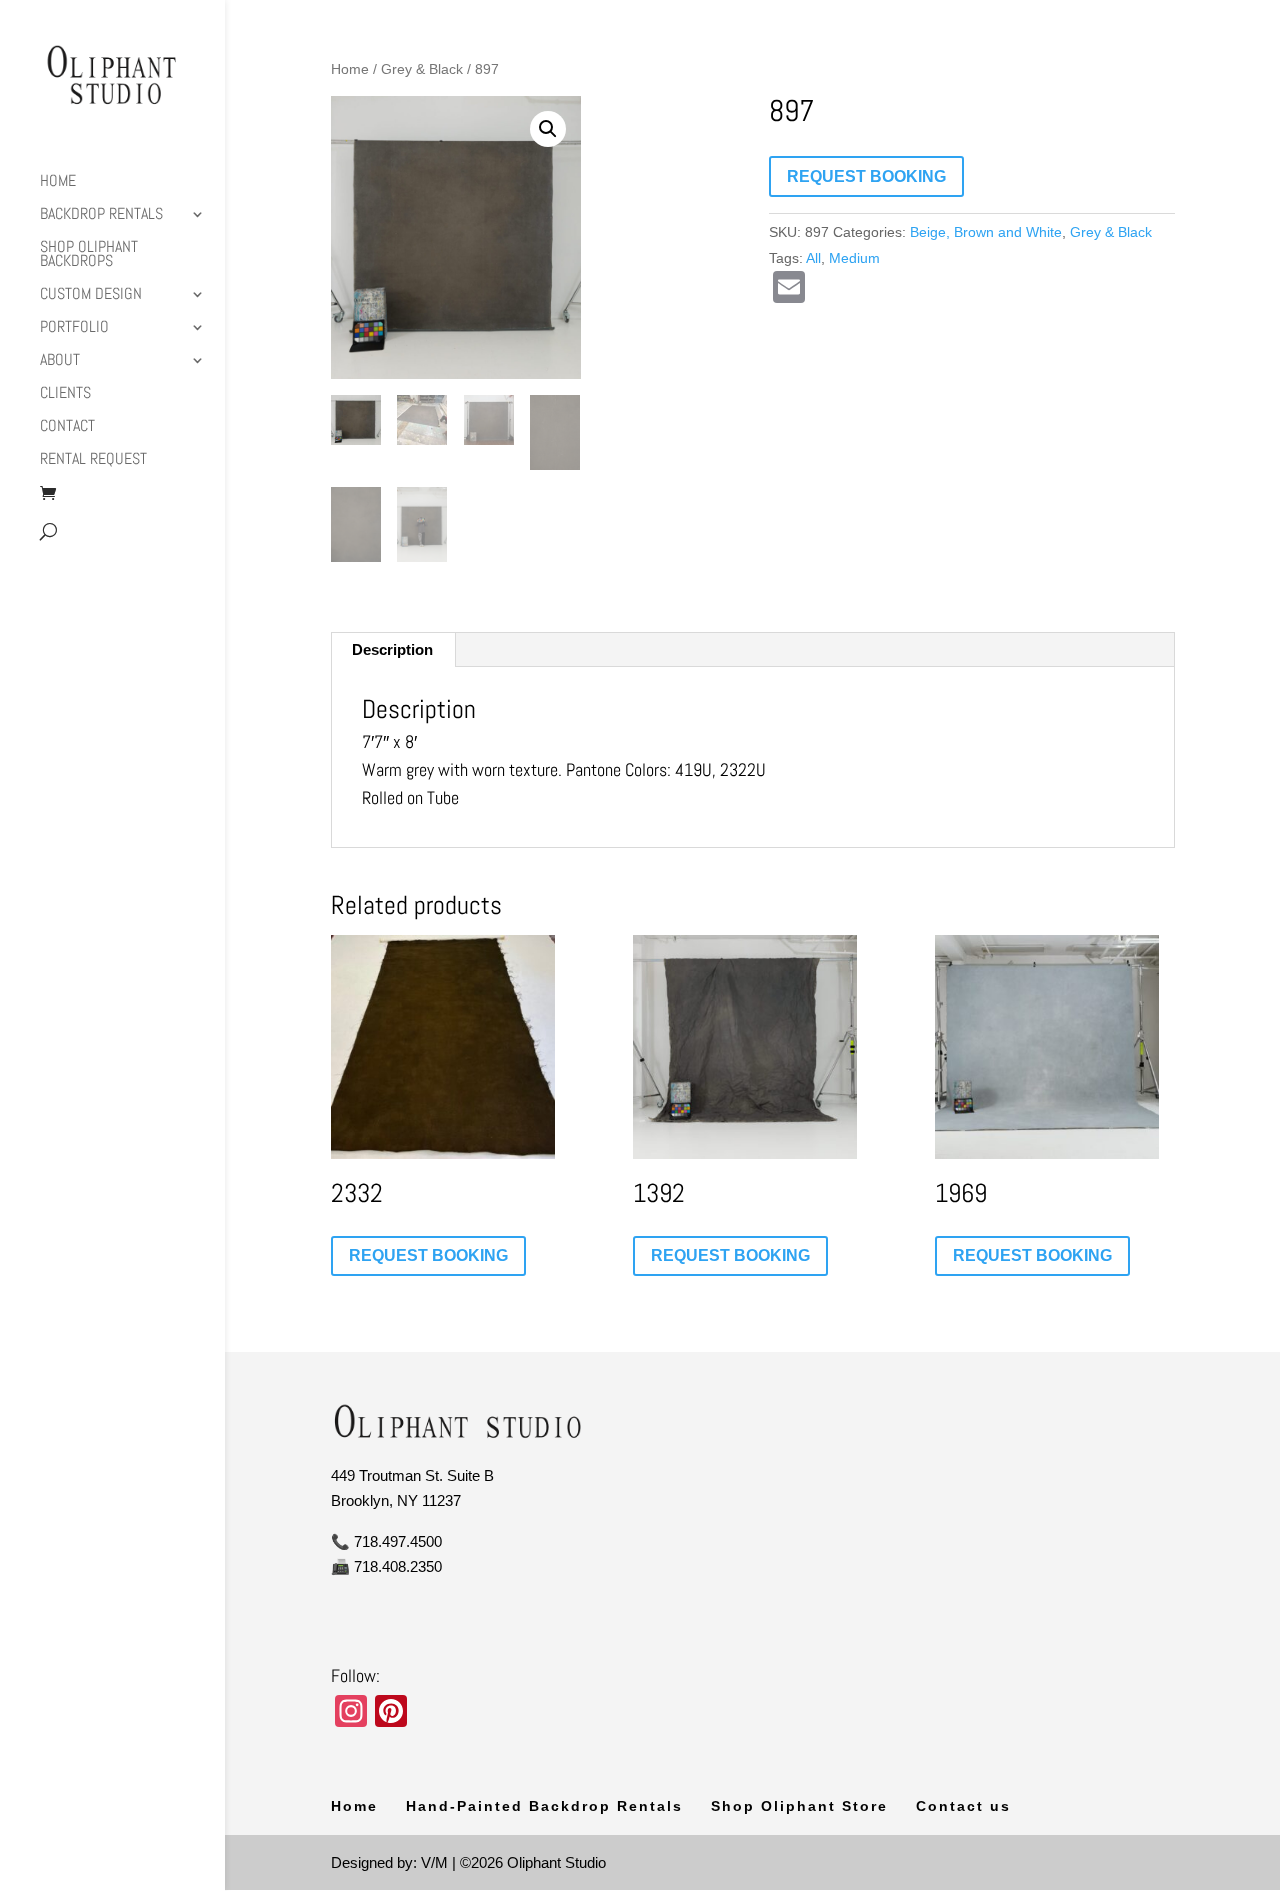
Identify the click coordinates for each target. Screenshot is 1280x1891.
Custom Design (91, 295)
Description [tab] (392, 649)
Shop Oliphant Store (799, 1806)
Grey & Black (422, 69)
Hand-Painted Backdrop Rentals (544, 1806)
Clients (65, 394)
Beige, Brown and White (986, 232)
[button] (548, 129)
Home (58, 182)
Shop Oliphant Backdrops (89, 255)
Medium (854, 258)
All (813, 258)
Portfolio (74, 328)
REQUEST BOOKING (866, 176)
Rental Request (93, 460)
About (60, 361)
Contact (67, 427)
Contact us (963, 1806)
